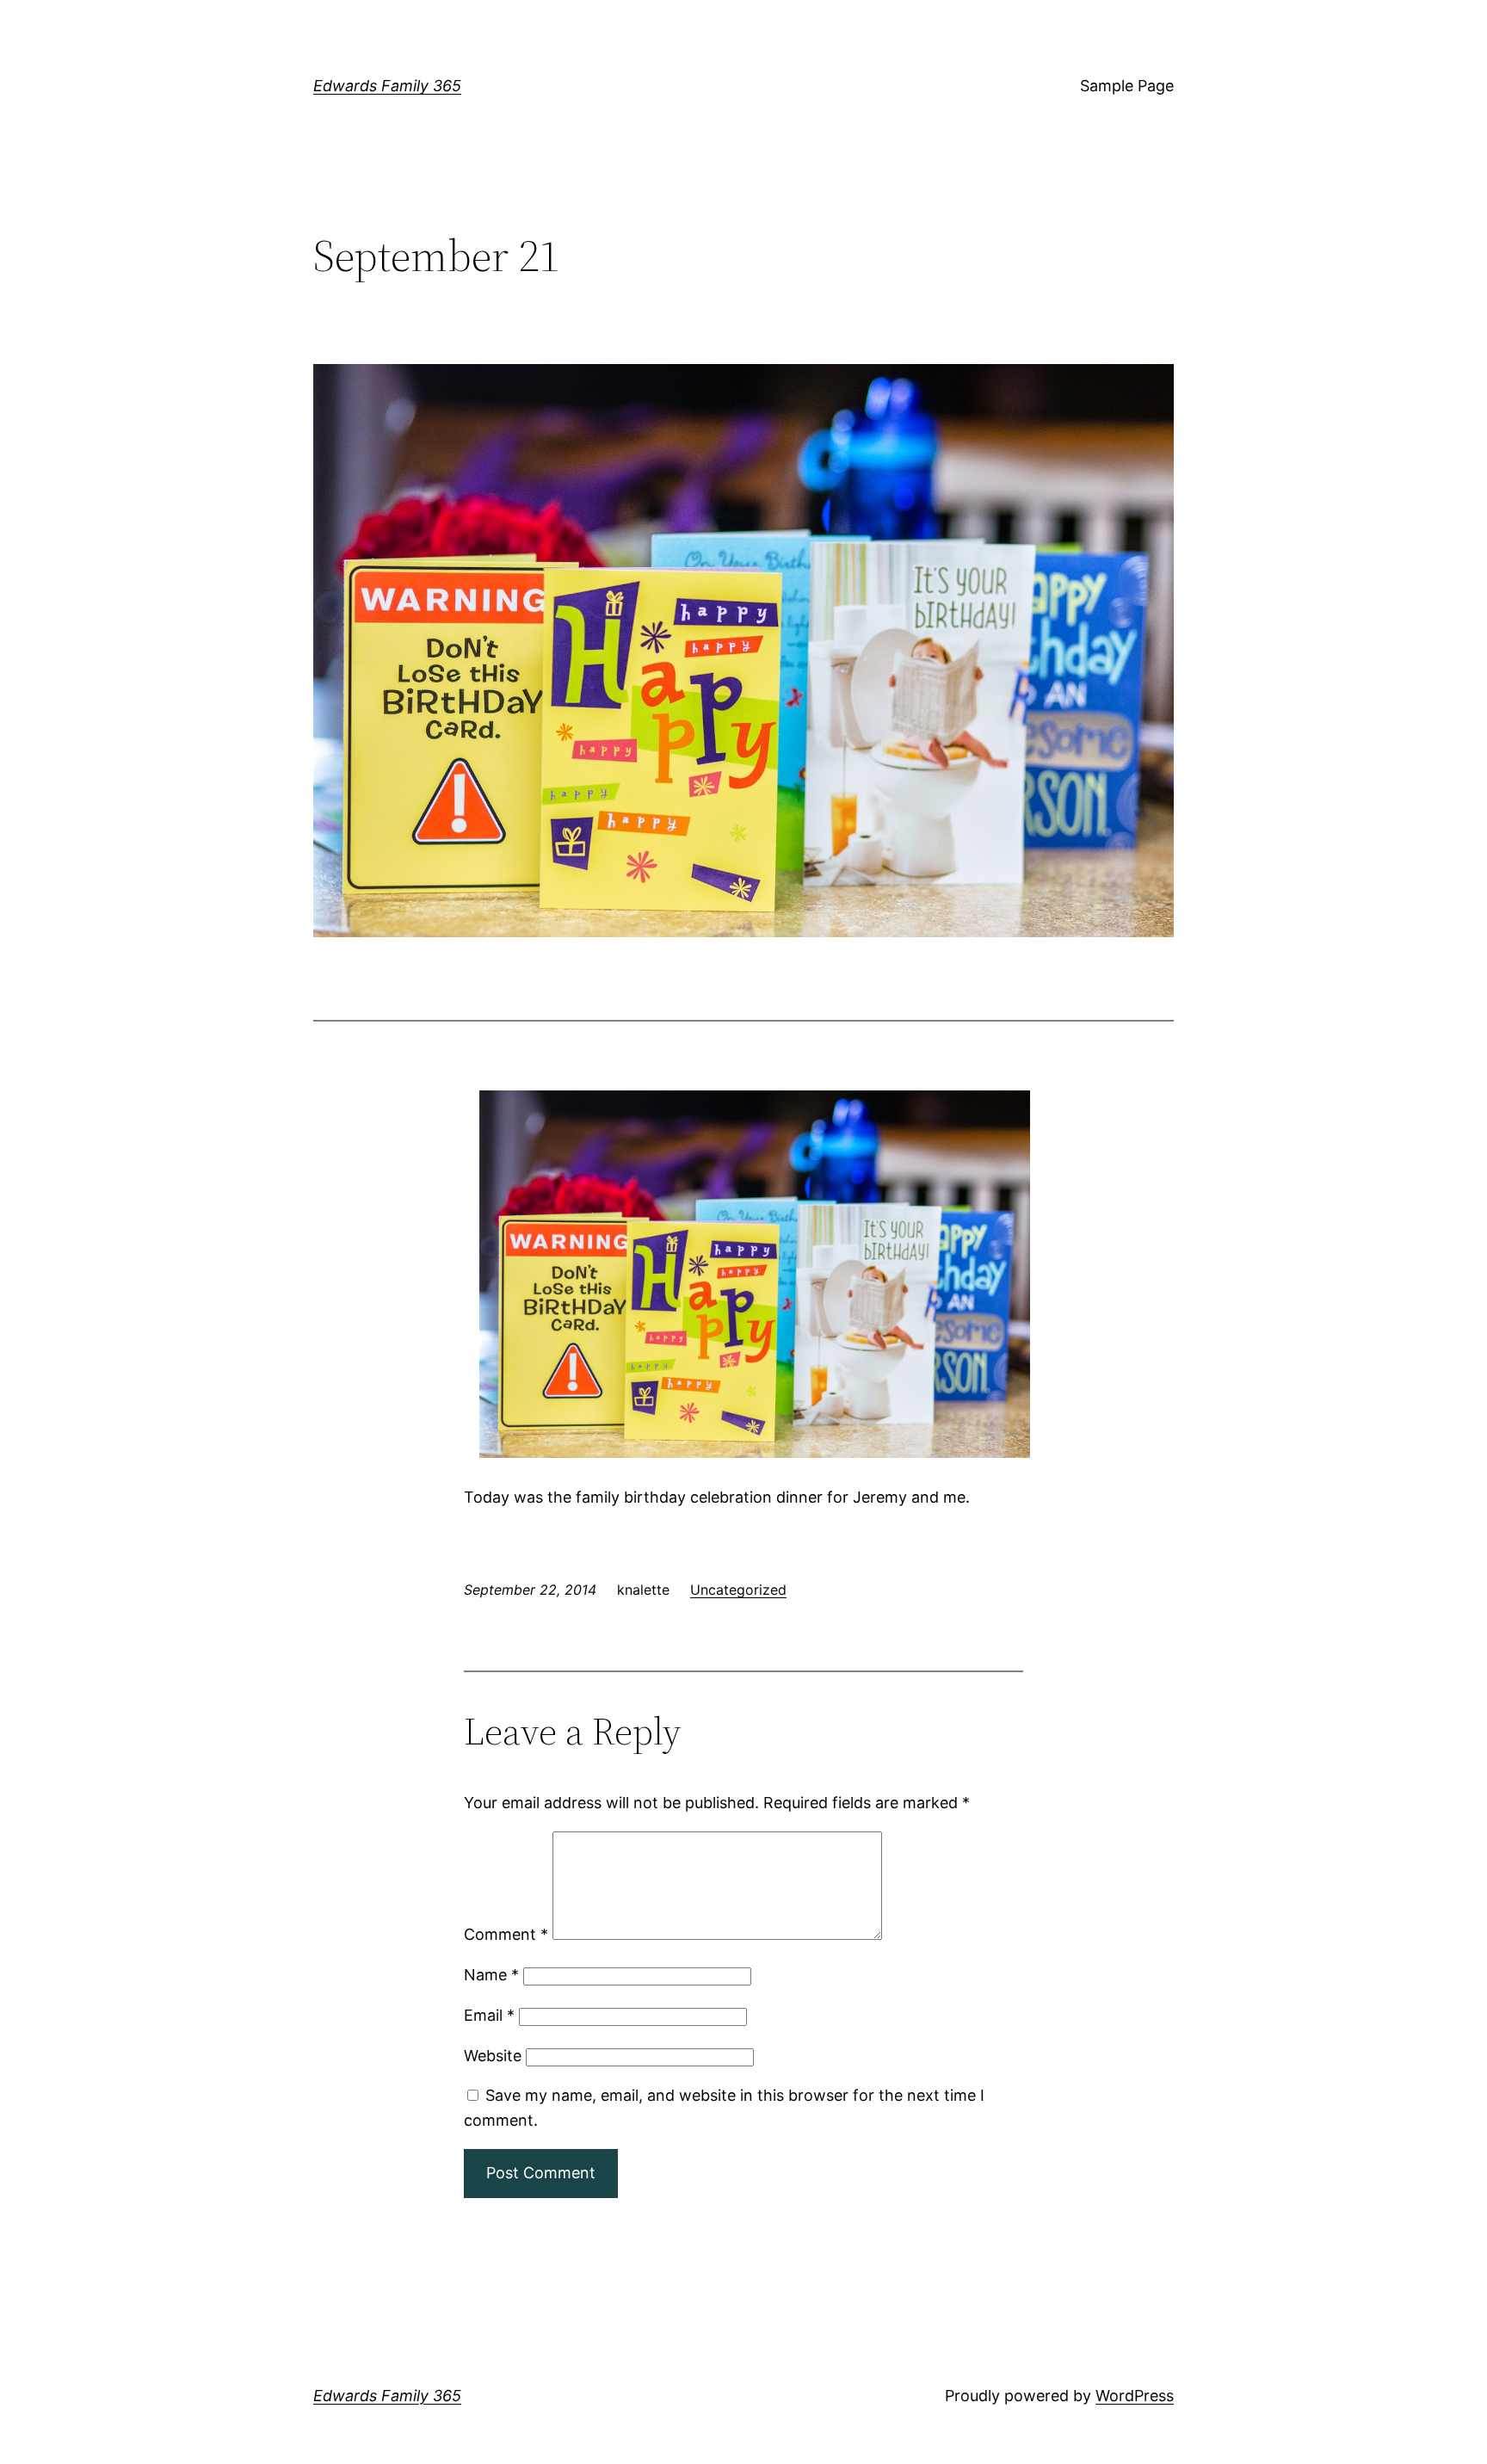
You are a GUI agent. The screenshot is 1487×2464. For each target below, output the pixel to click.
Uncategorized (738, 1590)
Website (493, 2056)
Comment (506, 1934)
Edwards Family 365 (387, 86)
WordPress (1135, 2396)
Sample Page (1127, 86)
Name (491, 1975)
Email (489, 2015)
